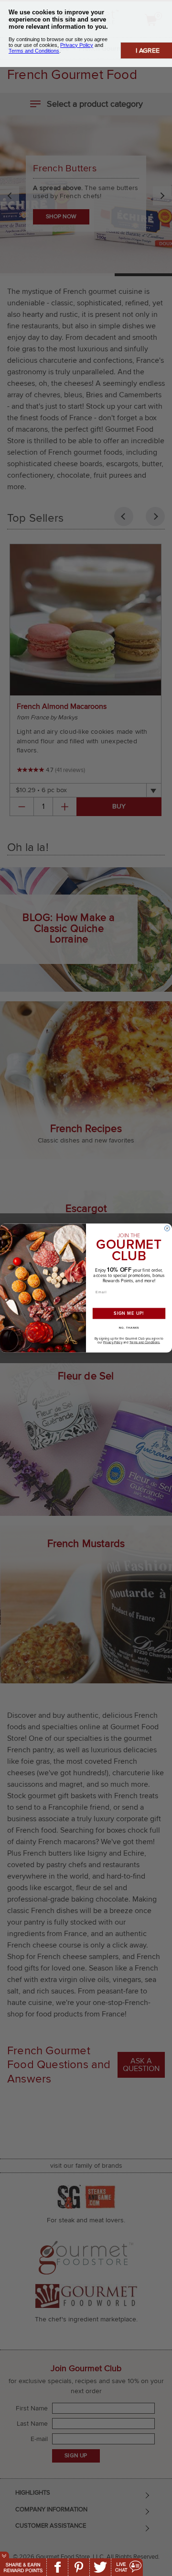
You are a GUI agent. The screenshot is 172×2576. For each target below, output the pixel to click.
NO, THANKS (129, 1328)
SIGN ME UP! (129, 1313)
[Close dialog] (167, 1228)
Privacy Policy (113, 1343)
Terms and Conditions (145, 1343)
